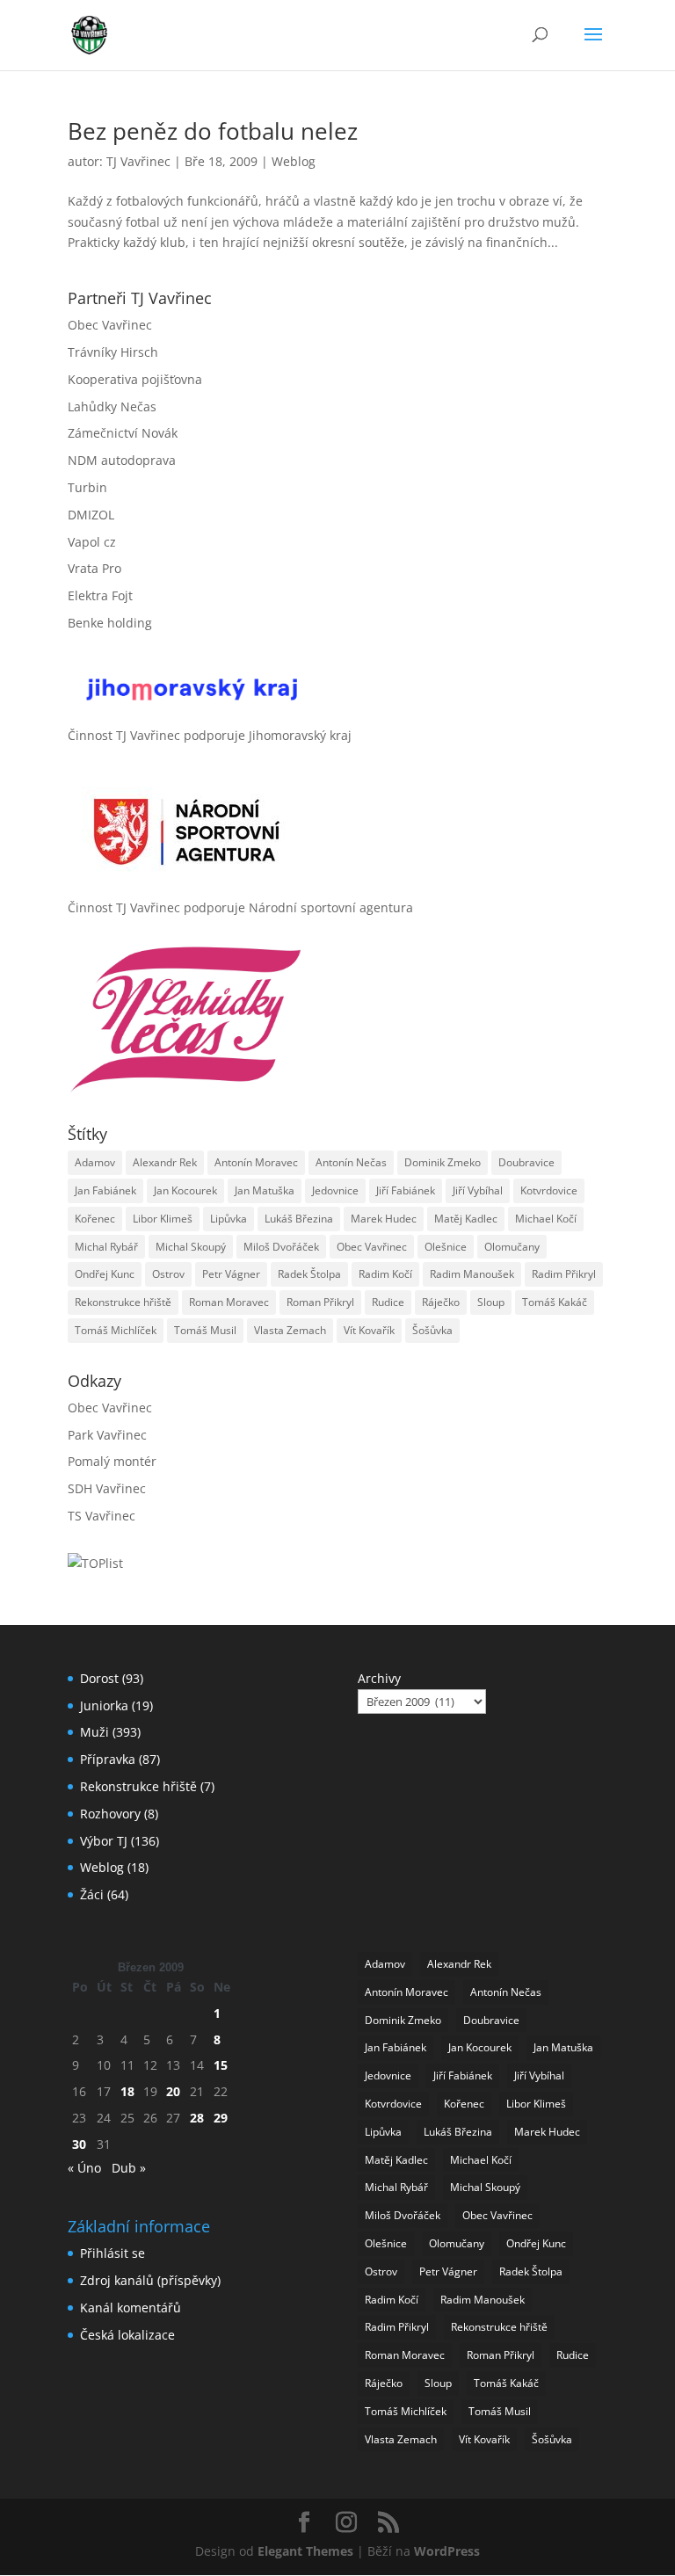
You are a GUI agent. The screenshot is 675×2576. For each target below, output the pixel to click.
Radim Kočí (385, 1274)
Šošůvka (432, 1330)
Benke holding (110, 623)
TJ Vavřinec (138, 161)
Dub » (129, 2168)
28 (197, 2118)
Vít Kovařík (369, 1330)
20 (173, 2091)
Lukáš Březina (299, 1219)
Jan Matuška (265, 1190)
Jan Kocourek (185, 1190)
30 (79, 2144)
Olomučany (512, 1247)
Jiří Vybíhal (478, 1190)
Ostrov (168, 1274)
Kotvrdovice (549, 1190)
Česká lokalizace (127, 2335)
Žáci (92, 1894)
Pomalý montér (112, 1461)
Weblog (294, 161)
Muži (94, 1732)
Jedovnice (335, 1190)
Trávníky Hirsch (113, 352)
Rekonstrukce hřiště (123, 1302)
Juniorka (104, 1705)
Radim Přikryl (564, 1274)
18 (127, 2091)
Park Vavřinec (107, 1435)
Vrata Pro (94, 568)
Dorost (99, 1678)
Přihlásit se (112, 2253)
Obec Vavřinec (110, 325)
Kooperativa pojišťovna (135, 379)
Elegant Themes (305, 2551)
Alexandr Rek (165, 1162)
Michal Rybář (106, 1247)
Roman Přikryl (320, 1302)
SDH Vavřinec (107, 1488)
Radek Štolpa (309, 1274)
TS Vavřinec (102, 1516)
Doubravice (526, 1162)
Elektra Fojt (100, 595)
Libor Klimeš (163, 1219)
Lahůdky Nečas (112, 406)
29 (221, 2118)
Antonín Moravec (256, 1162)
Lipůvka (229, 1219)
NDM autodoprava (122, 460)
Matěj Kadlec (466, 1219)
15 (221, 2065)
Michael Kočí (546, 1219)
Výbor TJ (104, 1841)
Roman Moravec (229, 1302)
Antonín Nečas (351, 1162)
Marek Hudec (384, 1219)
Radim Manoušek (472, 1274)
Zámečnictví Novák (123, 433)
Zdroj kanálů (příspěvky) (150, 2280)
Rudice (388, 1302)
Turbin (87, 487)
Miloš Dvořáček (281, 1247)
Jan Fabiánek (105, 1190)
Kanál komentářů (131, 2308)
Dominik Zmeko (443, 1162)
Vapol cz (92, 542)
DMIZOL (91, 515)
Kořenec (95, 1219)
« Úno (84, 2168)
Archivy (379, 1678)
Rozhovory (110, 1814)
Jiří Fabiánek (406, 1190)
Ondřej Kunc (105, 1274)
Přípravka (108, 1759)
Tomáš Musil (205, 1330)
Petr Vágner (231, 1274)
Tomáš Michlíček (116, 1330)
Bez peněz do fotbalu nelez (213, 131)
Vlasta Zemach (290, 1330)
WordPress (447, 2551)
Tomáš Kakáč (555, 1302)
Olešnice (446, 1247)
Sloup (491, 1302)
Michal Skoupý (191, 1247)
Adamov (95, 1162)
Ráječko (441, 1302)
